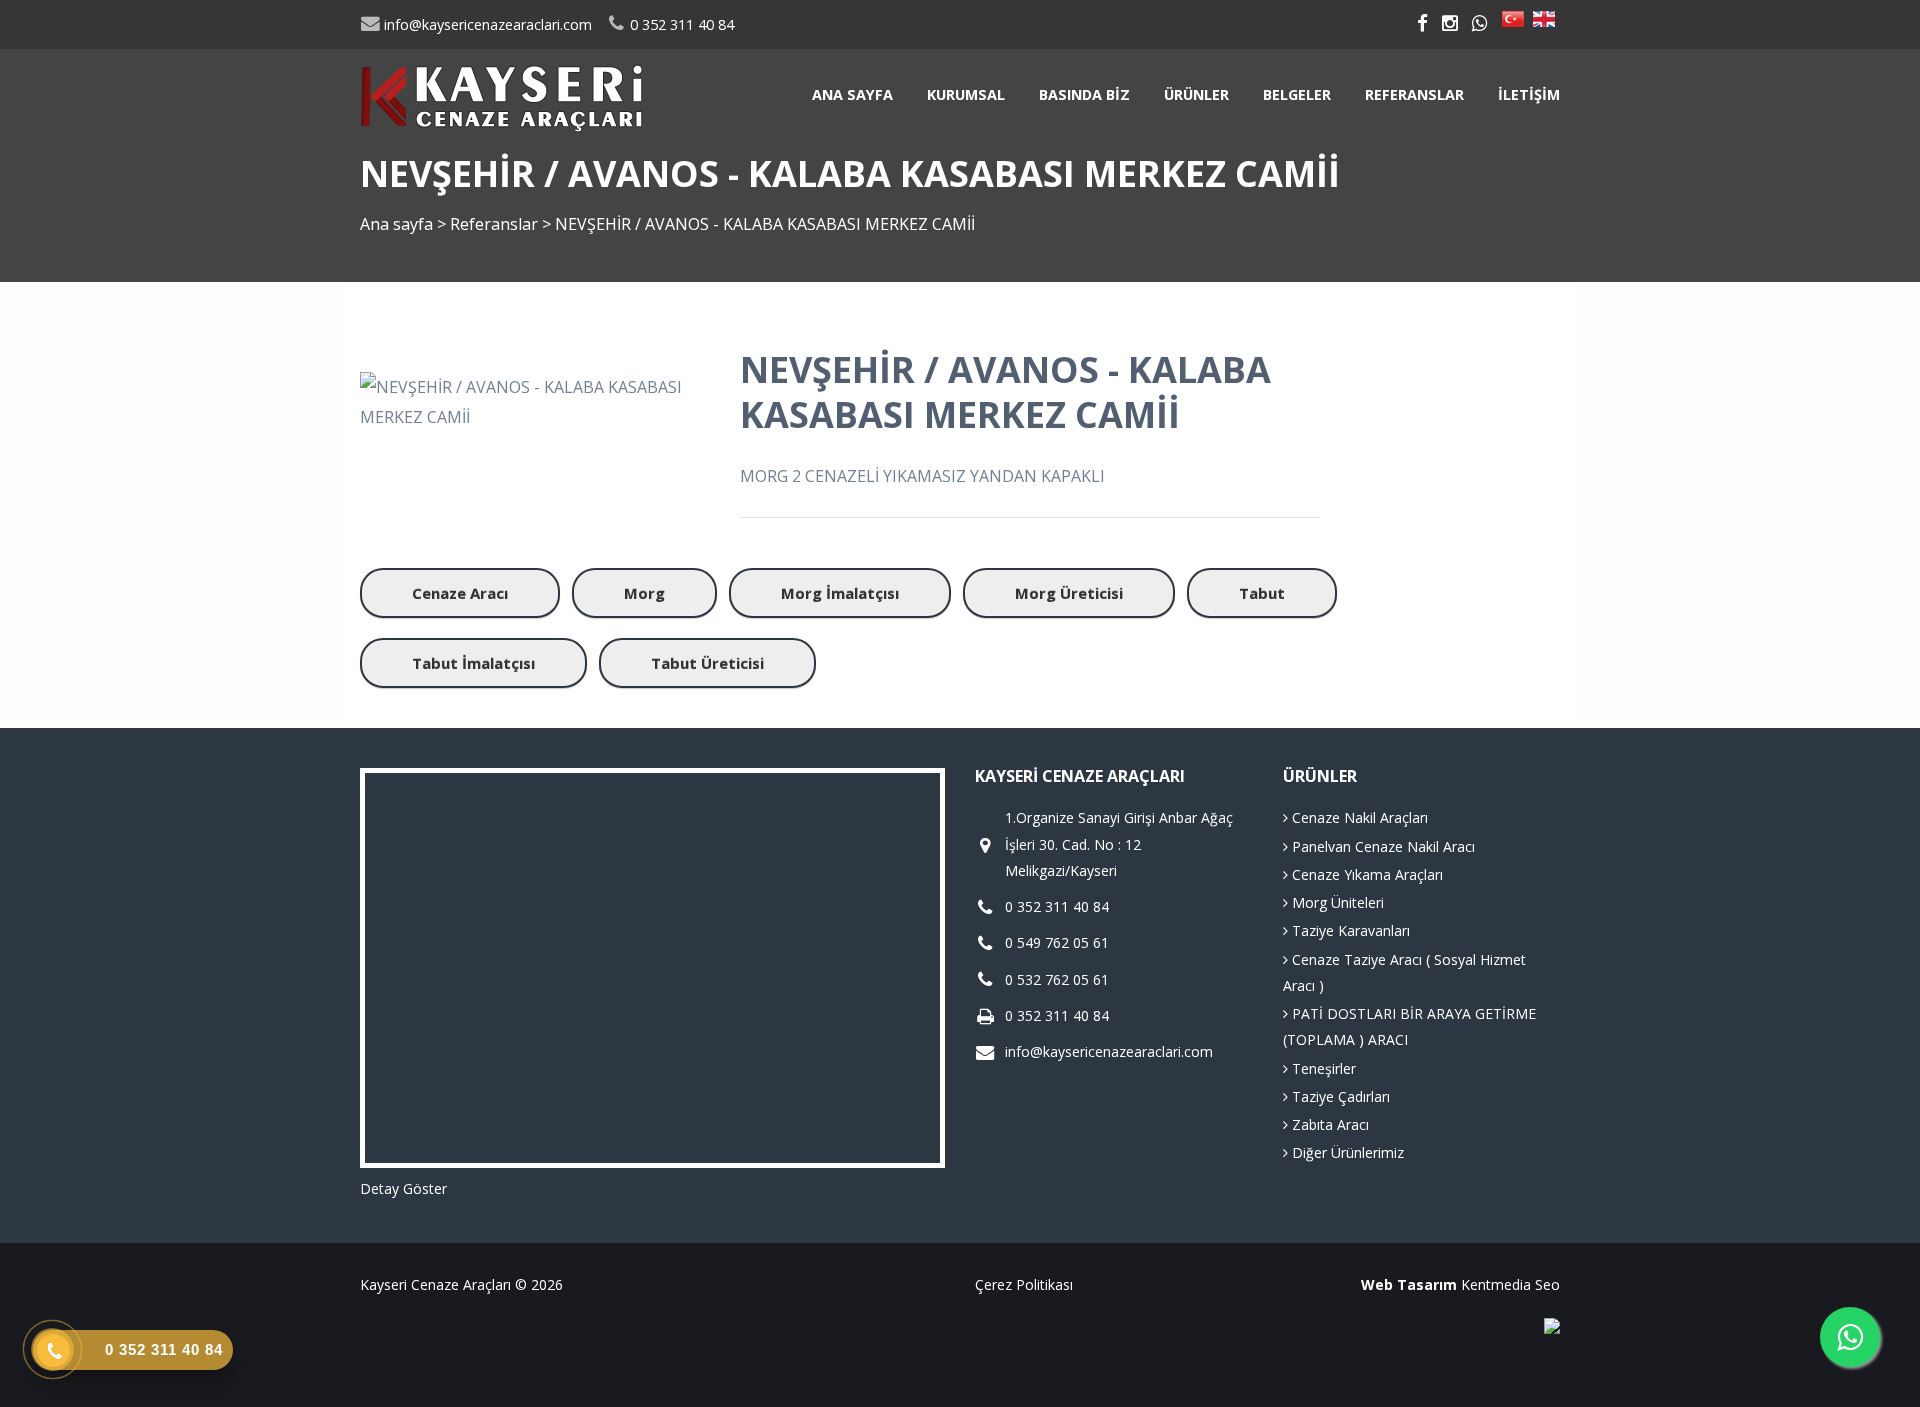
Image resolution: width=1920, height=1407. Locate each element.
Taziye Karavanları (1349, 930)
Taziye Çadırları (1339, 1096)
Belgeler (1297, 94)
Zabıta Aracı (1328, 1124)
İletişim (1529, 94)
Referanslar (1414, 94)
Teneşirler (1322, 1068)
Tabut (1262, 593)
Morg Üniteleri (1336, 902)
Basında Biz (1084, 94)
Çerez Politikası (1024, 1284)
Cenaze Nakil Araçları (1358, 817)
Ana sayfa (852, 94)
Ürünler (1196, 94)
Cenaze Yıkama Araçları (1365, 874)
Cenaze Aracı (460, 593)
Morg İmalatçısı (840, 593)
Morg (644, 593)
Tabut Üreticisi (707, 663)
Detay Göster (403, 1188)
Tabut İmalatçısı (473, 663)
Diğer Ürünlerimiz (1346, 1152)
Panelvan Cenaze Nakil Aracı (1381, 846)
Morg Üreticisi (1069, 593)
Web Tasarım (1409, 1284)
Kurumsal (966, 94)
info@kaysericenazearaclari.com (486, 24)
